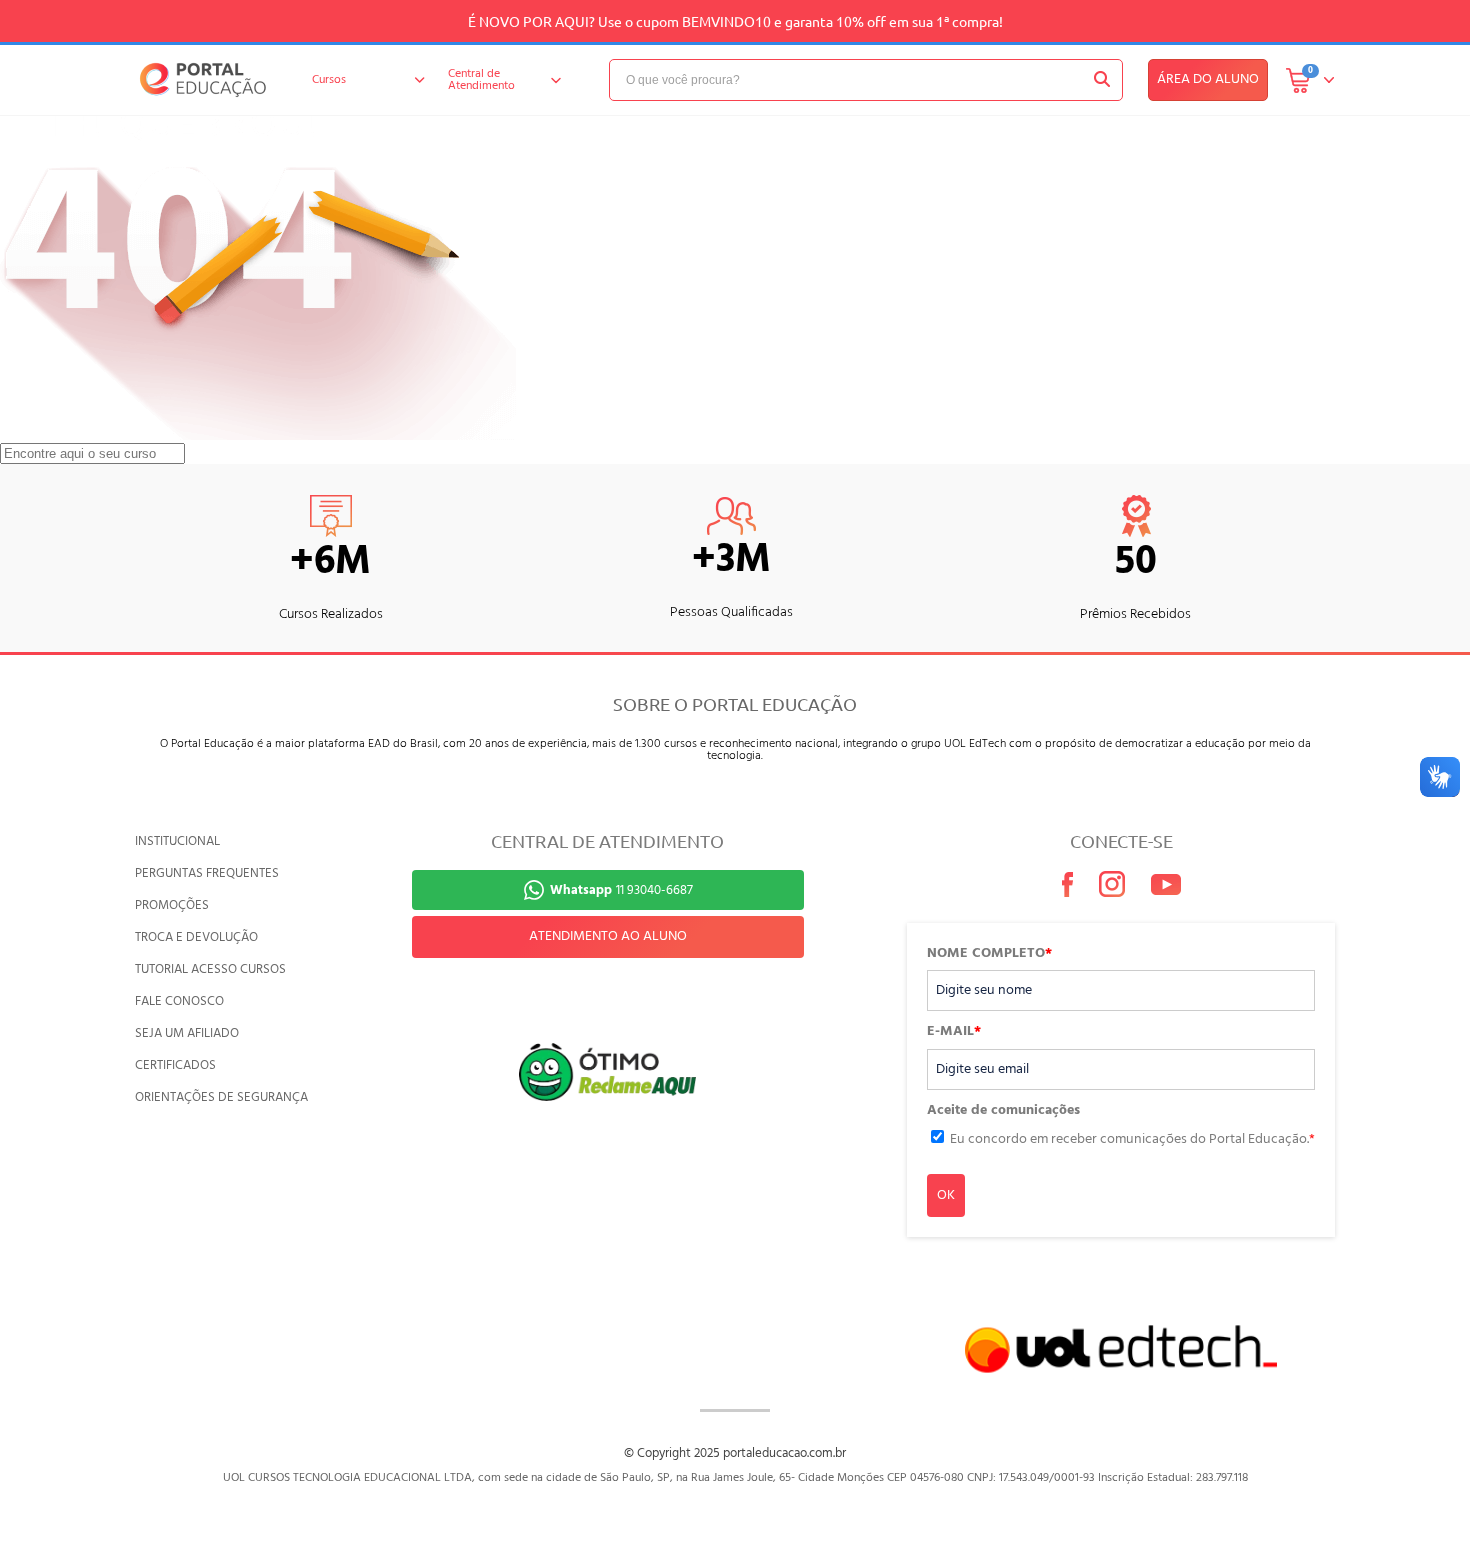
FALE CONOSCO (179, 1001)
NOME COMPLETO (989, 954)
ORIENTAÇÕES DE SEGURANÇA (221, 1097)
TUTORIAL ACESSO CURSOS (210, 969)
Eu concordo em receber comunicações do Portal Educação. (1132, 1139)
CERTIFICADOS (175, 1065)
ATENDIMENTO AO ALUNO (608, 936)
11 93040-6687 (621, 890)
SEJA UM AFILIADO (187, 1033)
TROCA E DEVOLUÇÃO (196, 937)
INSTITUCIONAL (177, 841)
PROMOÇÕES (172, 905)
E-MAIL (954, 1032)
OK (946, 1195)
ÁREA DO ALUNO (1208, 79)
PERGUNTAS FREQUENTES (207, 873)
